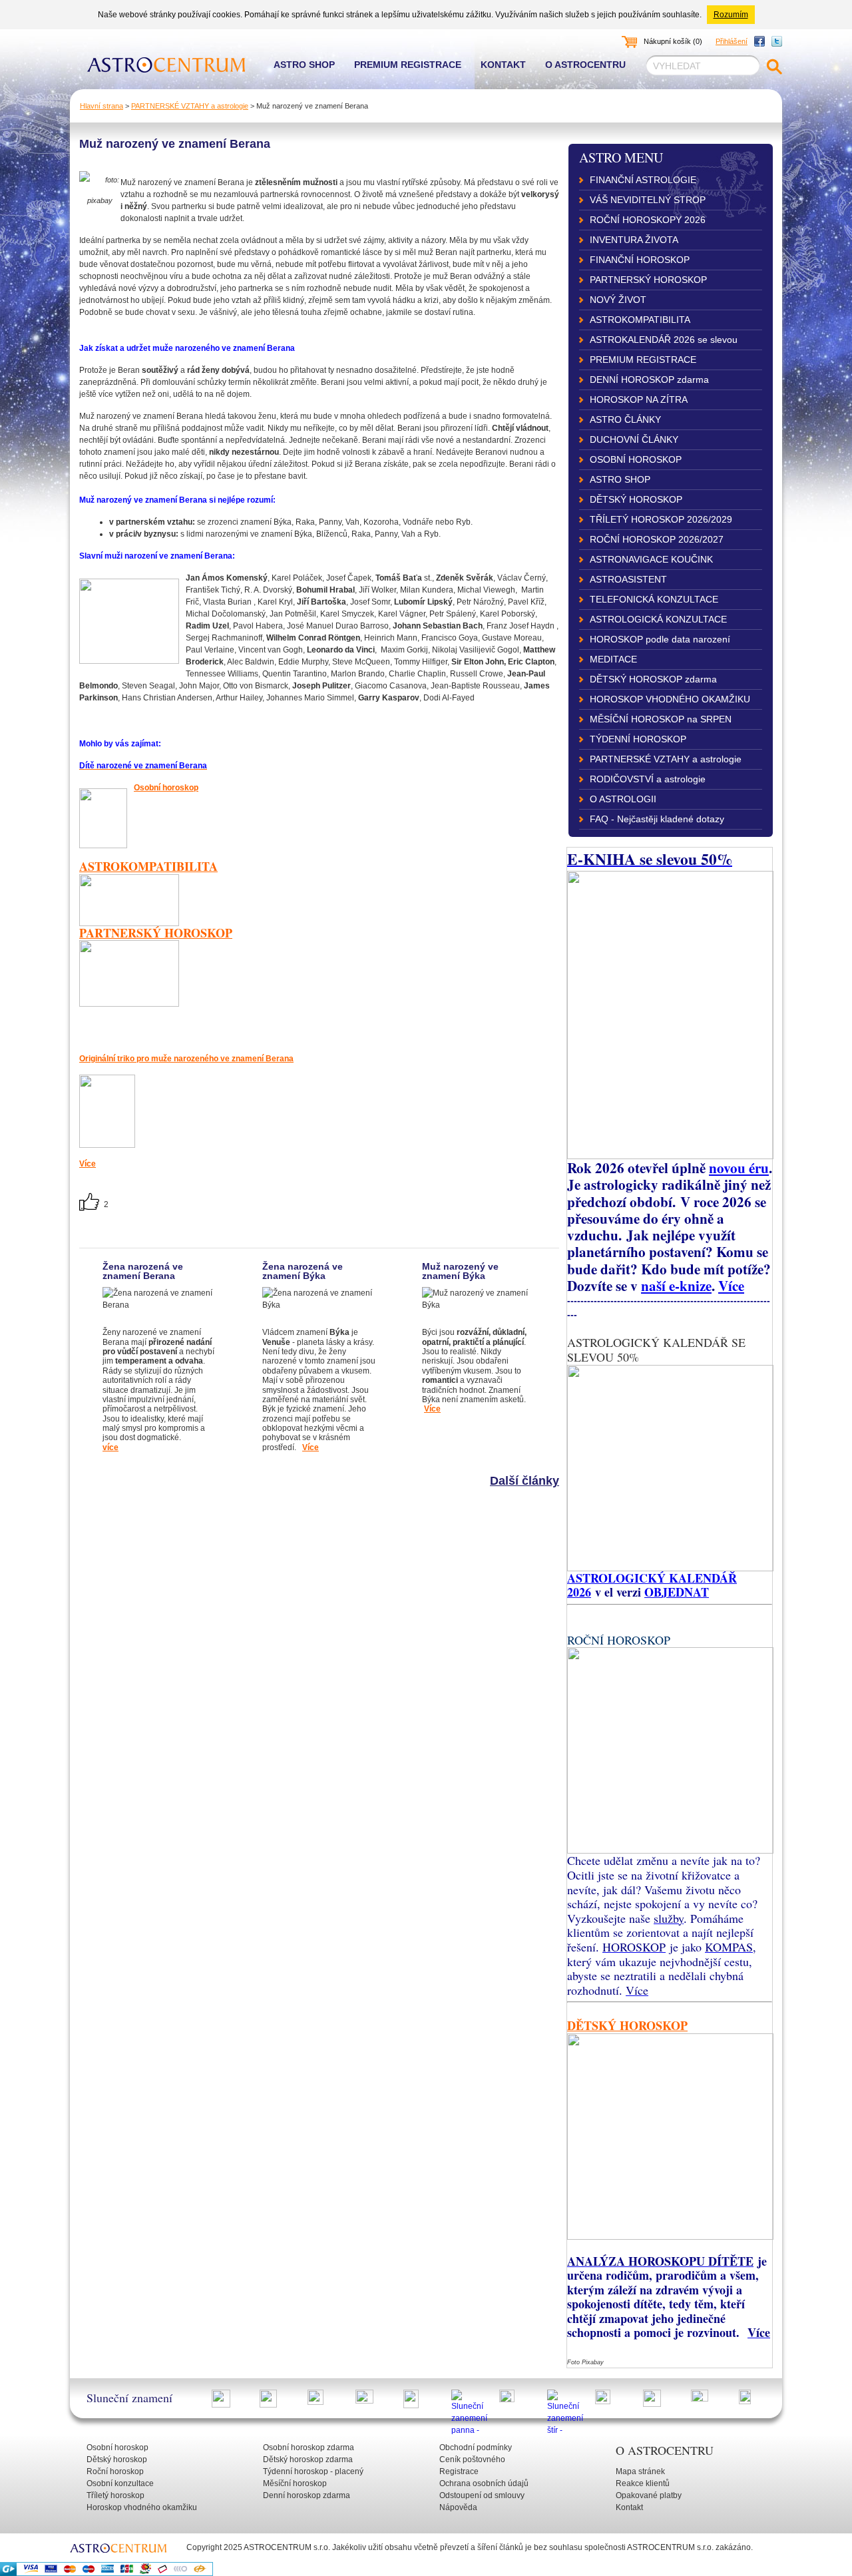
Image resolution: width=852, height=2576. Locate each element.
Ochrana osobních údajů (484, 2483)
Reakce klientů (643, 2483)
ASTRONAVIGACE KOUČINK (651, 559)
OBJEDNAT (677, 1592)
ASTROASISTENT (628, 579)
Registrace (459, 2471)
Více (311, 1447)
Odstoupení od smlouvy (482, 2495)
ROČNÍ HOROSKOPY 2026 (648, 220)
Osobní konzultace (120, 2483)
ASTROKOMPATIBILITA (640, 320)
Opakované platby (649, 2495)
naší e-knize (676, 1285)
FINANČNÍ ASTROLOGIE (643, 180)
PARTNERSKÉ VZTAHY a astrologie (190, 106)
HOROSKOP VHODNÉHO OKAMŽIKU (670, 699)
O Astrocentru (585, 65)
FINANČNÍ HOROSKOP (640, 260)
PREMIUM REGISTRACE (643, 360)
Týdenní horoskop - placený (313, 2471)
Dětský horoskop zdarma (308, 2459)
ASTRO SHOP (620, 479)
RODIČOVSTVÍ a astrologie (648, 779)
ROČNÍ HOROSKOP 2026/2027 (657, 539)
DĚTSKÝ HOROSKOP (636, 499)
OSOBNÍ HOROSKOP (636, 459)
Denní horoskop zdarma (307, 2495)
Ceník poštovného (472, 2459)
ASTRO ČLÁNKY (625, 419)
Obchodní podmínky (476, 2447)
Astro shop (304, 65)
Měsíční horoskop (295, 2483)
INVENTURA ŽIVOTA (634, 240)
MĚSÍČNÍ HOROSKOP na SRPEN (661, 719)
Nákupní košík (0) (673, 41)
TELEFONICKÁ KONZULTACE (654, 599)
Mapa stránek (640, 2471)
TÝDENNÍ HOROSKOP (638, 739)
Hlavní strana (102, 106)
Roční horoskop (115, 2471)
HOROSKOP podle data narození (660, 639)
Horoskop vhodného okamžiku (142, 2507)
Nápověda (458, 2507)
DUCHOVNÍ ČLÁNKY (634, 439)
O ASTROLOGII (623, 799)
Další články (525, 1481)
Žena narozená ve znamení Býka (303, 1271)
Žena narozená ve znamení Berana (143, 1271)
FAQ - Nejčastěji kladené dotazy (657, 819)
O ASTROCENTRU (665, 2450)
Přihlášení (732, 41)
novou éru (739, 1167)
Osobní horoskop (166, 788)
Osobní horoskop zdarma (309, 2447)
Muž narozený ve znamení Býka (460, 1271)
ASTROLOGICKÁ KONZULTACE (658, 619)
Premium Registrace (408, 65)
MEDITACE (613, 659)
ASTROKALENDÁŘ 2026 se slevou (664, 340)
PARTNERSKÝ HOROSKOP (648, 280)
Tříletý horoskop (115, 2495)
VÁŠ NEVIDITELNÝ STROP (648, 200)
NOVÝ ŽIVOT (618, 300)
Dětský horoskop (117, 2459)
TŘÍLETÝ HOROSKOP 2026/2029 (661, 519)
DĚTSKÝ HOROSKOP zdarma (653, 679)
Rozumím (731, 15)
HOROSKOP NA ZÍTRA (639, 399)
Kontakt (503, 65)
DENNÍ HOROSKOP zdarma (649, 380)
